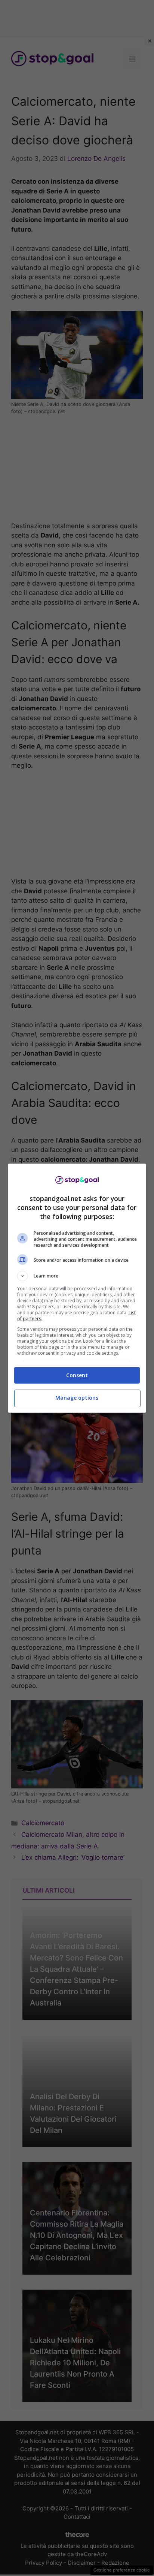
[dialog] (77, 1288)
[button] (77, 1276)
